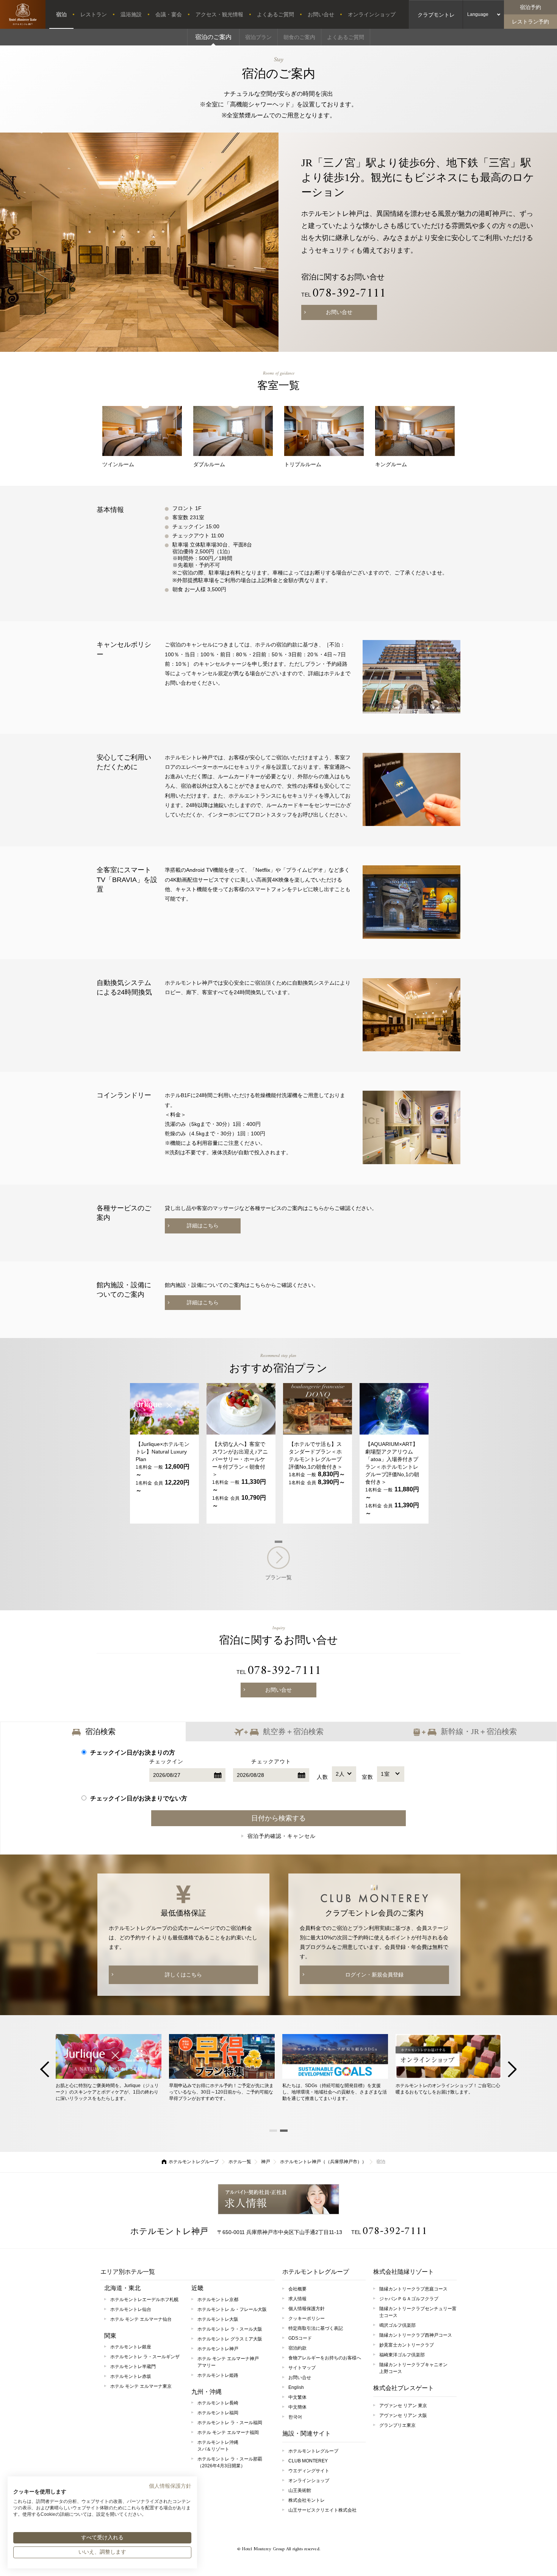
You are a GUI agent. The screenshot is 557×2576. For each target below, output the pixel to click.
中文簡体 (297, 2407)
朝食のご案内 (299, 37)
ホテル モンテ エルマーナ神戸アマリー (228, 2362)
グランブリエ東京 (397, 2425)
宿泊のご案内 (213, 37)
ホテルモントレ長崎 (218, 2403)
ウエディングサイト (309, 2471)
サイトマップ (302, 2368)
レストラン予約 (530, 22)
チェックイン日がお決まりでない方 (139, 1798)
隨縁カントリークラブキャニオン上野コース (413, 2368)
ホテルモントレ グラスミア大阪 (230, 2339)
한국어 (295, 2417)
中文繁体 (297, 2397)
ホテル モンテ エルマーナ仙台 (141, 2319)
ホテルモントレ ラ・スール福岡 (230, 2423)
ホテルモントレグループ (194, 2162)
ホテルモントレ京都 (218, 2300)
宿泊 (61, 14)
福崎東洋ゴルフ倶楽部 (402, 2355)
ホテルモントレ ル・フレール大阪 (232, 2309)
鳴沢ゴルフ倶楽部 (397, 2325)
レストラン (94, 14)
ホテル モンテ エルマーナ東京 (141, 2386)
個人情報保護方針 (307, 2309)
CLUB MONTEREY (308, 2461)
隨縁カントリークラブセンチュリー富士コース (418, 2312)
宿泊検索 (100, 1731)
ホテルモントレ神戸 (169, 2231)
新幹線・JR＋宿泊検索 (479, 1731)
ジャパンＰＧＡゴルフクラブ (409, 2299)
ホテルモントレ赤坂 (131, 2376)
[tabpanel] (164, 1453)
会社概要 (297, 2289)
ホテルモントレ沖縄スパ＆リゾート (218, 2446)
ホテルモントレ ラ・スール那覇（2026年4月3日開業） (230, 2462)
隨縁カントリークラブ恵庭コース (413, 2289)
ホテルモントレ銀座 (131, 2347)
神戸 (266, 2162)
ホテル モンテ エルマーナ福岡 (228, 2432)
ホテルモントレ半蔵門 (133, 2367)
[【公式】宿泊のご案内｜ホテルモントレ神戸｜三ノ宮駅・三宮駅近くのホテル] (23, 14)
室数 (376, 1777)
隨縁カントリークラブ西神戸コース (416, 2335)
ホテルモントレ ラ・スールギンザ (145, 2357)
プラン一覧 (278, 1577)
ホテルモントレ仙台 (131, 2309)
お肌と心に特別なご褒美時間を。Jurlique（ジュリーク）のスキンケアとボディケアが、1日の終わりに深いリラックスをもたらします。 (107, 2092)
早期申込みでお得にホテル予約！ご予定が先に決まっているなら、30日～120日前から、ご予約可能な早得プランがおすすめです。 (221, 2092)
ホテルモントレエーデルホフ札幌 (144, 2300)
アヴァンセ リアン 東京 (403, 2406)
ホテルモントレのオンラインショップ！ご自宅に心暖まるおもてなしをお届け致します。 (448, 2089)
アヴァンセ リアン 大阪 (403, 2415)
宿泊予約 (530, 7)
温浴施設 (131, 14)
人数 (331, 1777)
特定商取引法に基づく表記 (316, 2328)
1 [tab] (278, 1542)
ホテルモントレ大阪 (218, 2319)
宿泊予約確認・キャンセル (282, 1836)
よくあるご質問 (275, 14)
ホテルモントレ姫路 (218, 2375)
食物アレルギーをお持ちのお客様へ (325, 2358)
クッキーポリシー (307, 2318)
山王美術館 (300, 2490)
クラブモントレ (436, 15)
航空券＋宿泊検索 (293, 1731)
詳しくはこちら (183, 1975)
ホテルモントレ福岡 (218, 2413)
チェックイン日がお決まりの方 (133, 1752)
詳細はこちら (203, 1226)
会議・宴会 (169, 14)
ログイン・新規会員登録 (374, 1975)
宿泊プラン (258, 37)
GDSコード (300, 2338)
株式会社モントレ (307, 2500)
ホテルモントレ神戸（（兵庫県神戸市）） (323, 2162)
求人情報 (278, 2199)
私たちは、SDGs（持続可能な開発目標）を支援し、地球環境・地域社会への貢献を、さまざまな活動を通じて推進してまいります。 (335, 2092)
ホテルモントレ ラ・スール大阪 (230, 2329)
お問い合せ (321, 14)
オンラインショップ (372, 14)
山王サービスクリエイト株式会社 (322, 2510)
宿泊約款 (297, 2348)
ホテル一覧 (240, 2162)
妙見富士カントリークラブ (407, 2345)
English (296, 2387)
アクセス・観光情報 (219, 14)
